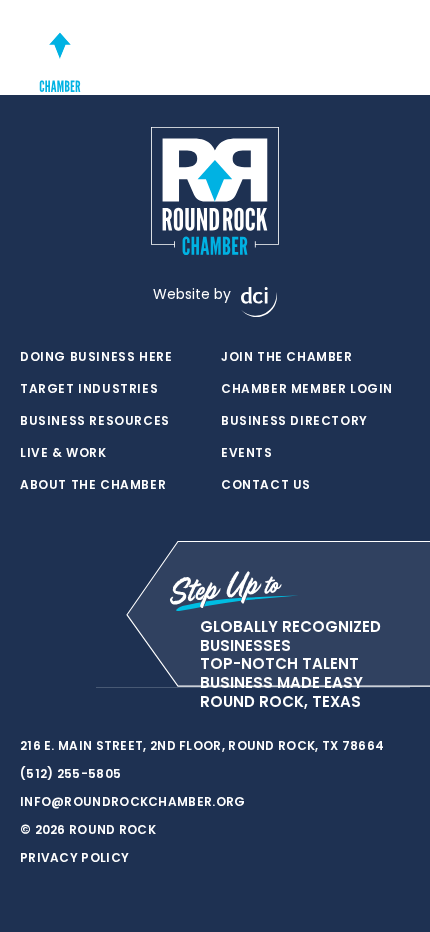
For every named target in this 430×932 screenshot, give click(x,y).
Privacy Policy (74, 857)
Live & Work (63, 453)
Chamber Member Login (307, 389)
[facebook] (30, 688)
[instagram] (70, 688)
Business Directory (294, 421)
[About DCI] (259, 302)
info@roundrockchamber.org (133, 801)
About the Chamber (93, 485)
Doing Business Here (96, 357)
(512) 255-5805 (70, 773)
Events (247, 453)
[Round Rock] (60, 52)
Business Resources (95, 421)
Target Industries (89, 389)
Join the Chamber (287, 357)
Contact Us (266, 485)
